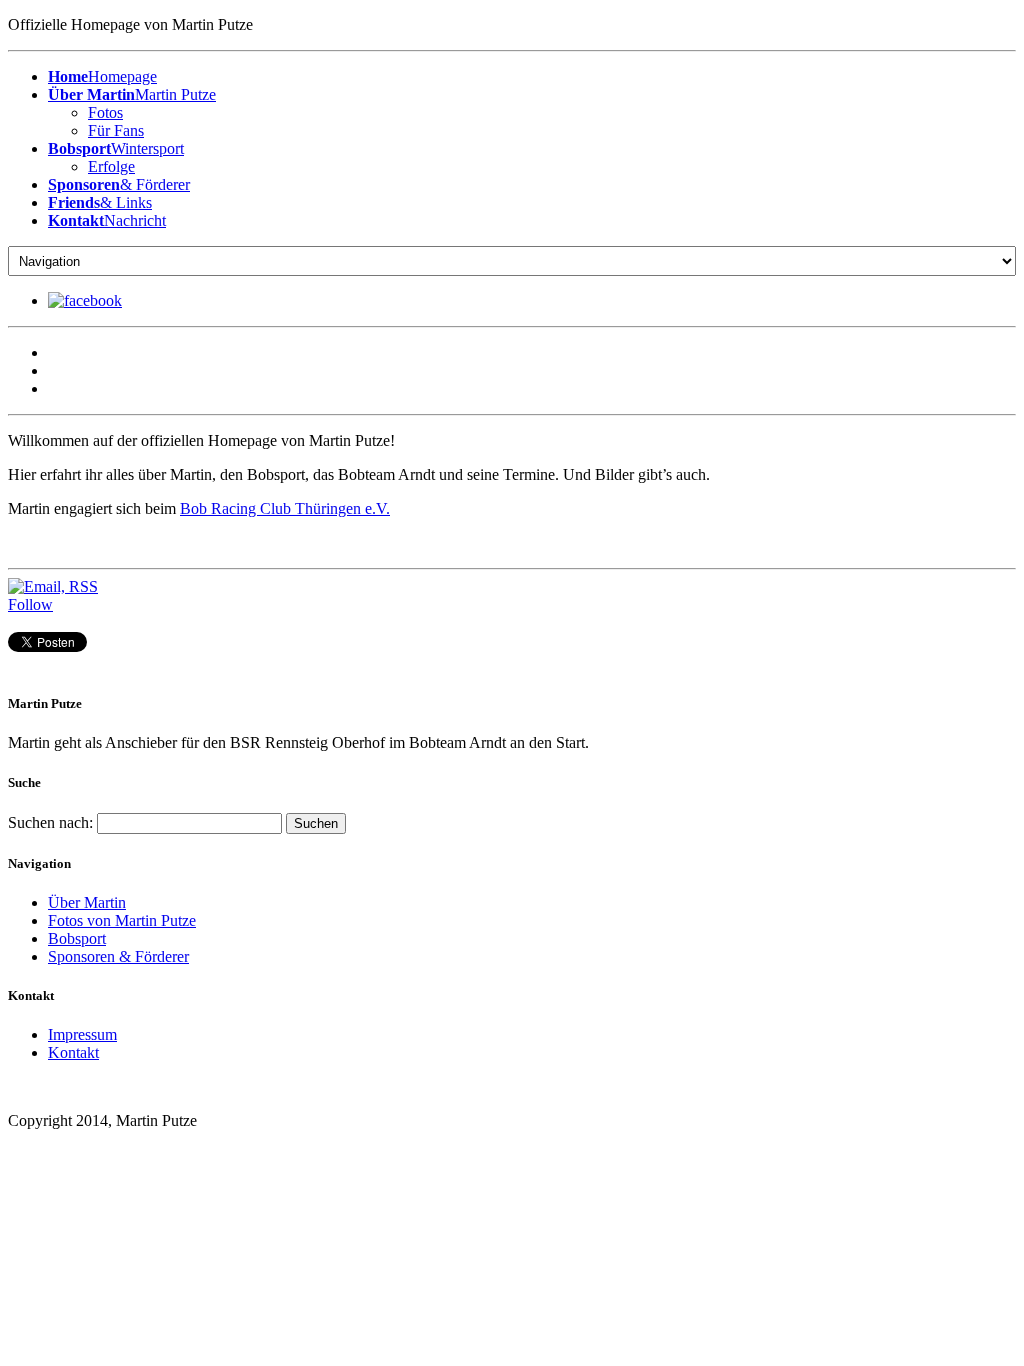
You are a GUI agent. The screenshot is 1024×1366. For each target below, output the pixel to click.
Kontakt (73, 1052)
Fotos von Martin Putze (122, 920)
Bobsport (77, 938)
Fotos (105, 112)
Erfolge (111, 166)
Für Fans (116, 130)
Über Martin (87, 902)
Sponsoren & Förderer (118, 956)
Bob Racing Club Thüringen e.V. (285, 508)
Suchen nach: (50, 822)
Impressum (82, 1034)
